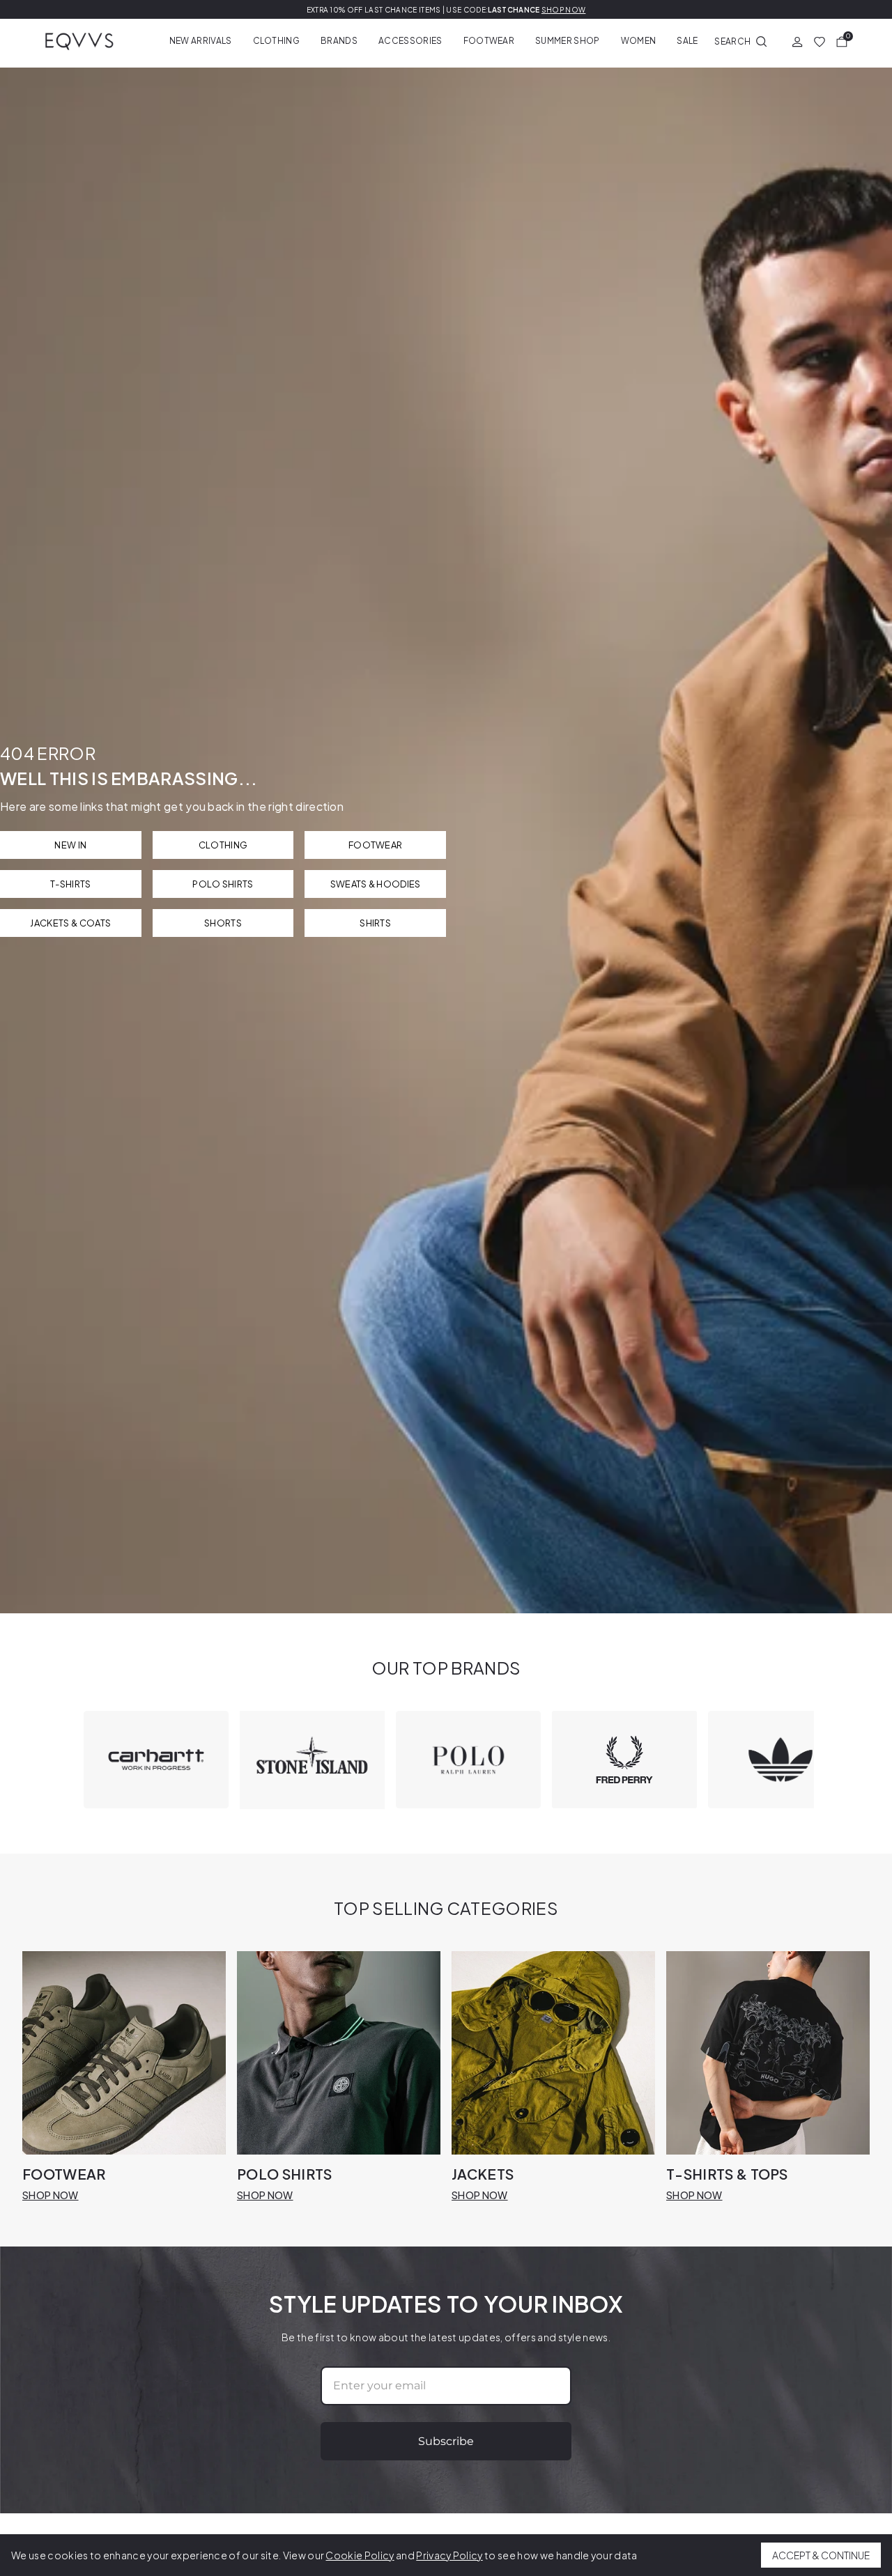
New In (70, 845)
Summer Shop (568, 41)
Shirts (375, 923)
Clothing (277, 41)
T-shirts (71, 884)
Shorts (223, 923)
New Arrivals (201, 41)
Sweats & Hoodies (376, 884)
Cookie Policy (360, 2555)
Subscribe (446, 2441)
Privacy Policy (449, 2555)
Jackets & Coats (70, 923)
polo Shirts (223, 884)
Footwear (489, 41)
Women (639, 41)
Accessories (410, 41)
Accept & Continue (821, 2555)
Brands (339, 41)
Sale (687, 41)
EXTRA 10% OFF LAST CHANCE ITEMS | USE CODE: (446, 10)
